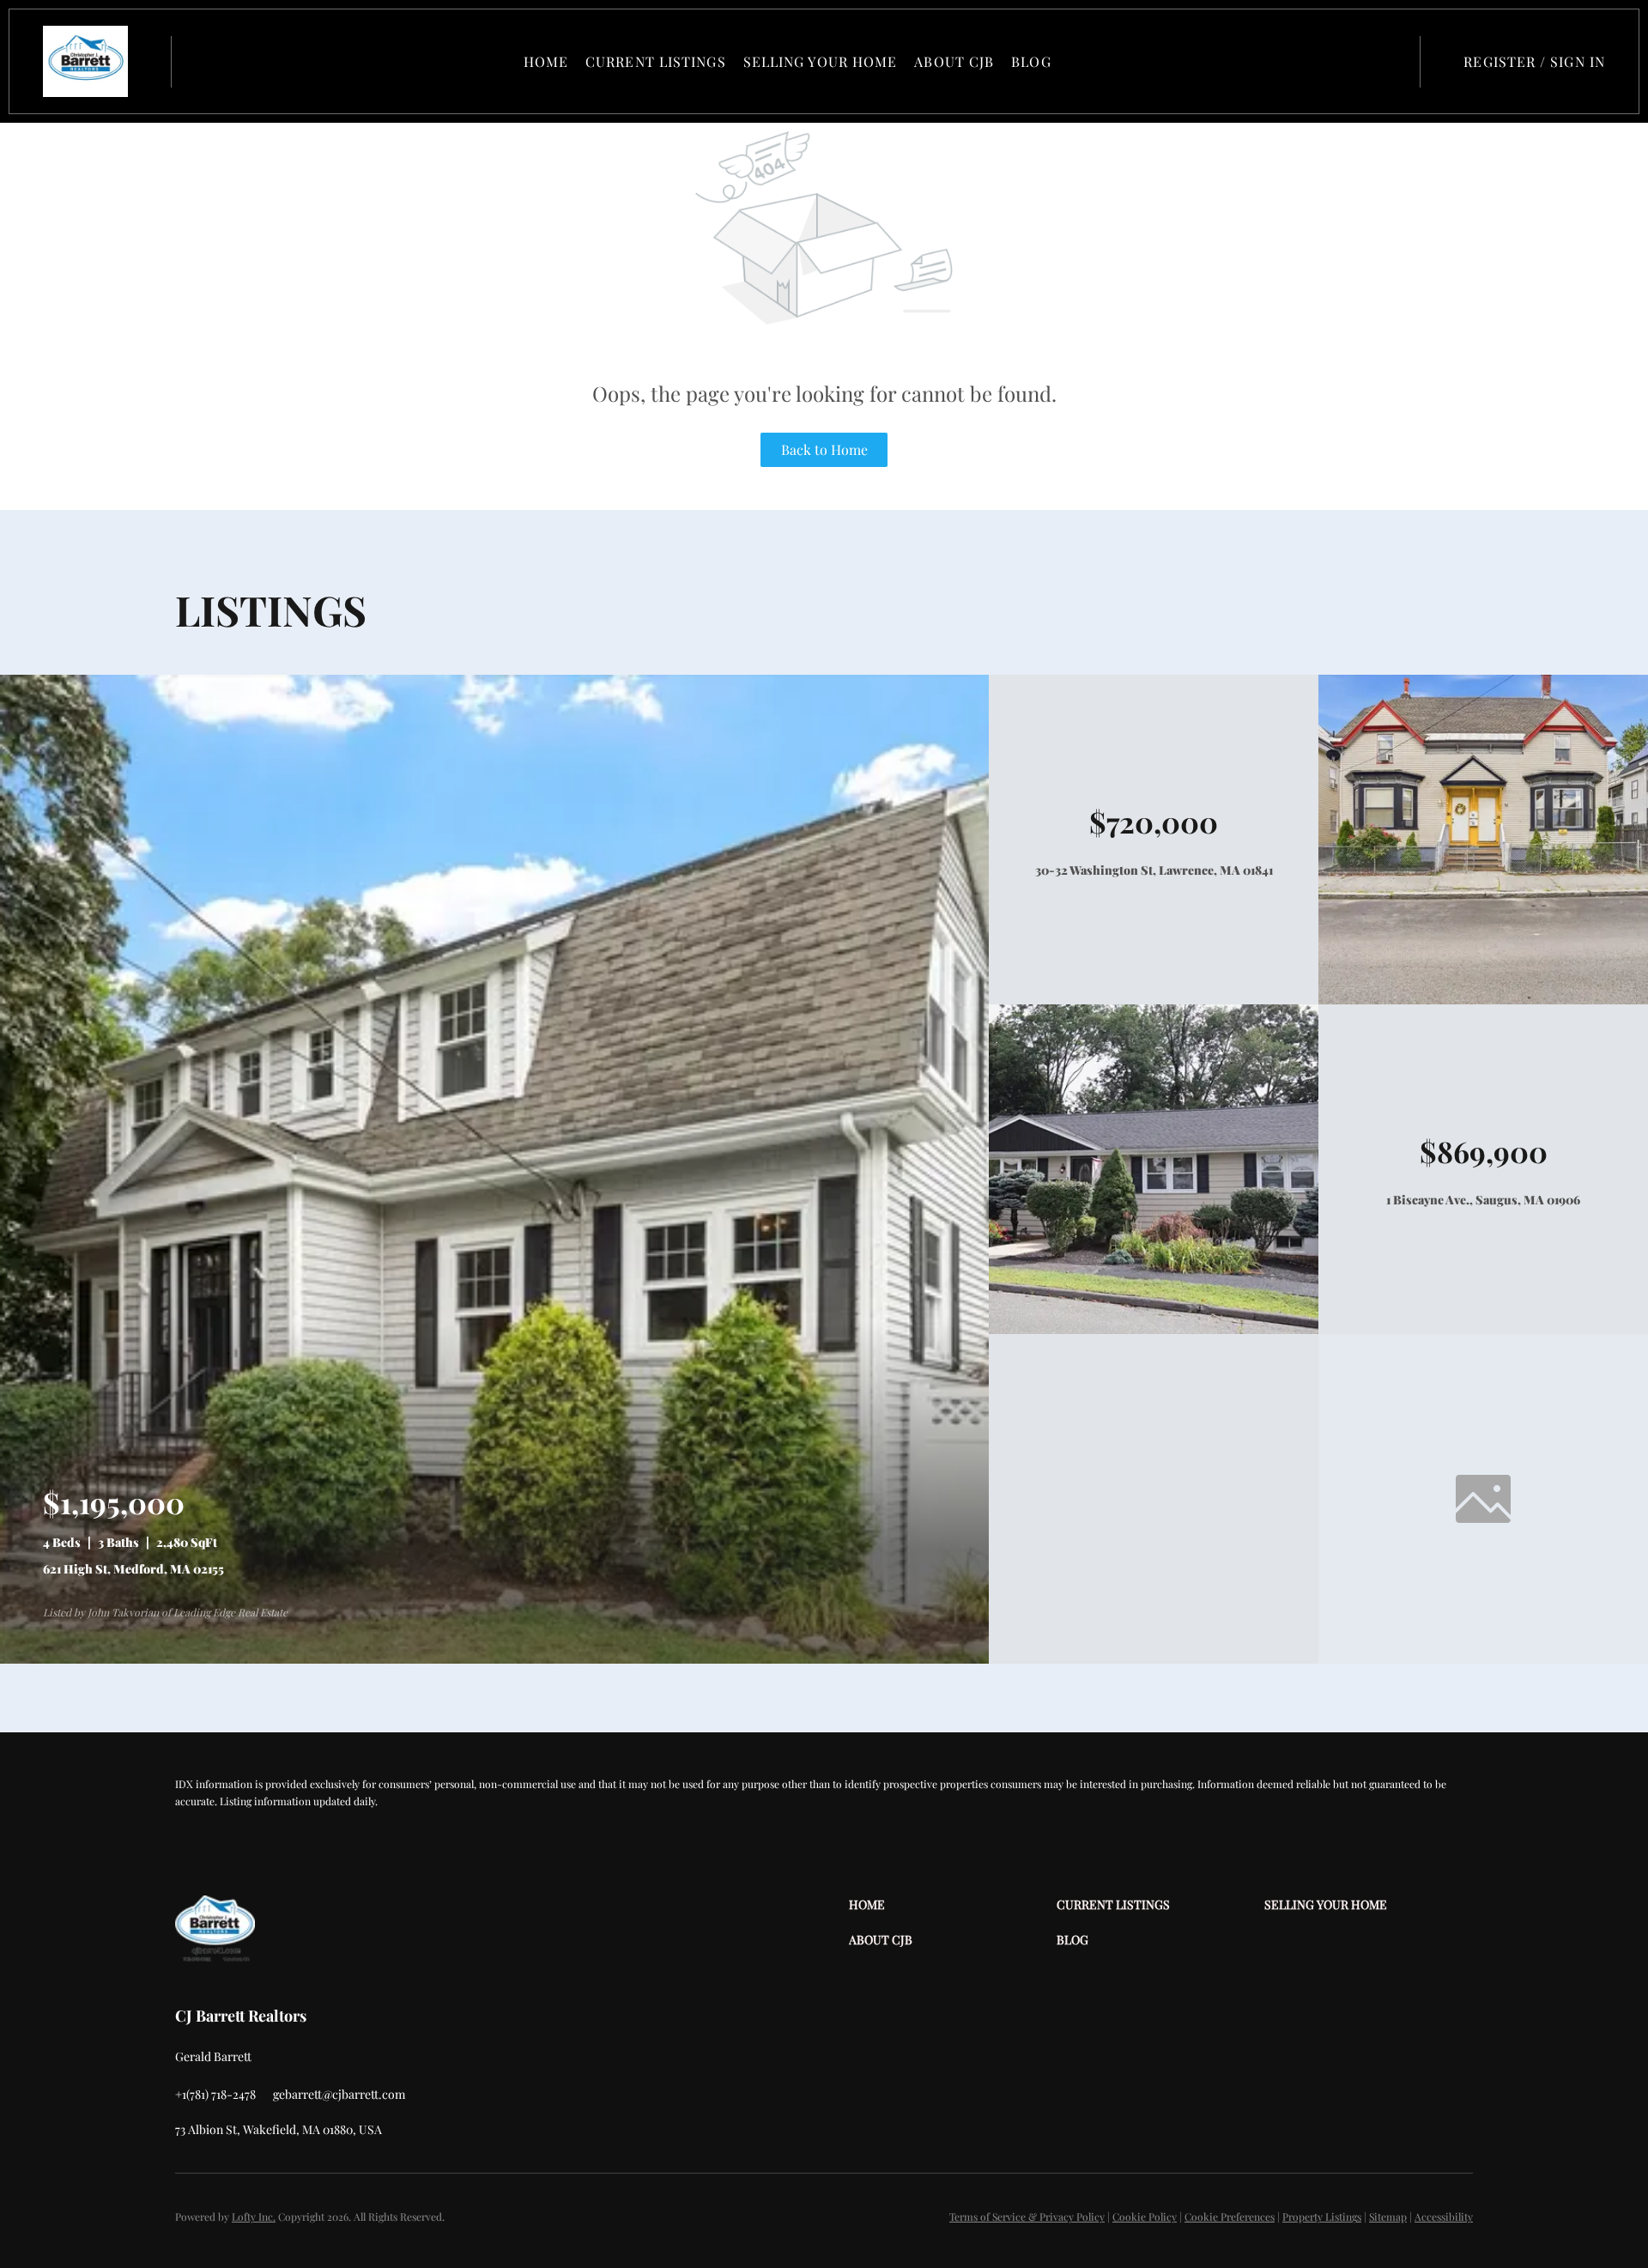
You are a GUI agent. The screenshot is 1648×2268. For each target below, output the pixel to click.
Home (546, 61)
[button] (85, 61)
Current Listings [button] (656, 61)
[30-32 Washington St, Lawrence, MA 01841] (1483, 1000)
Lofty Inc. (254, 2216)
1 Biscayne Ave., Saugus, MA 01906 (1483, 1200)
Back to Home (824, 449)
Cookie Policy (1145, 2216)
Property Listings (1322, 2216)
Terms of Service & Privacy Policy (1027, 2216)
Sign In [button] (1578, 61)
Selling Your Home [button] (821, 61)
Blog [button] (1031, 61)
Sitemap (1388, 2216)
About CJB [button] (954, 61)
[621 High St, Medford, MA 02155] (494, 1659)
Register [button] (1500, 61)
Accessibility (1444, 2216)
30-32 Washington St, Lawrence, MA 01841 (1154, 870)
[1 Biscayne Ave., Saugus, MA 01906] (1154, 1329)
